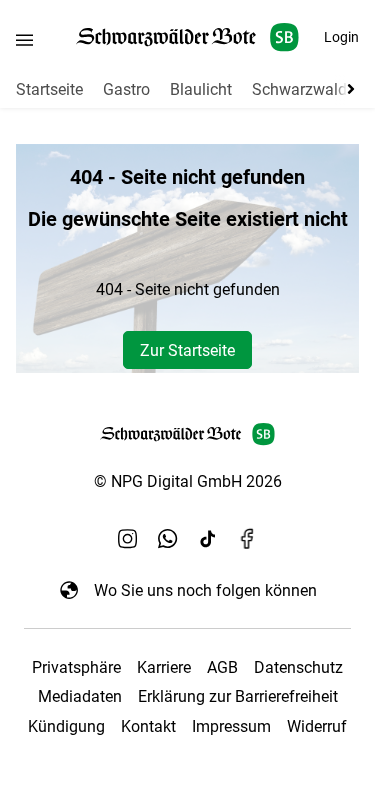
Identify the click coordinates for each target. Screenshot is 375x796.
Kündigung (66, 726)
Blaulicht (201, 89)
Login (341, 37)
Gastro (126, 89)
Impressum (231, 726)
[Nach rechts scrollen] (347, 89)
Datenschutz (298, 667)
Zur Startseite (187, 350)
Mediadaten (80, 696)
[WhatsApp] (168, 538)
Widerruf (317, 726)
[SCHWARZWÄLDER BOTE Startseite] (187, 37)
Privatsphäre (76, 667)
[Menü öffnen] (24, 39)
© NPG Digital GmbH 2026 (188, 481)
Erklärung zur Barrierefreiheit (238, 696)
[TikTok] (208, 538)
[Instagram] (128, 538)
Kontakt (148, 726)
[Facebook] (248, 538)
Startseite (49, 89)
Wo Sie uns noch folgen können (205, 590)
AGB (222, 667)
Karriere (164, 667)
